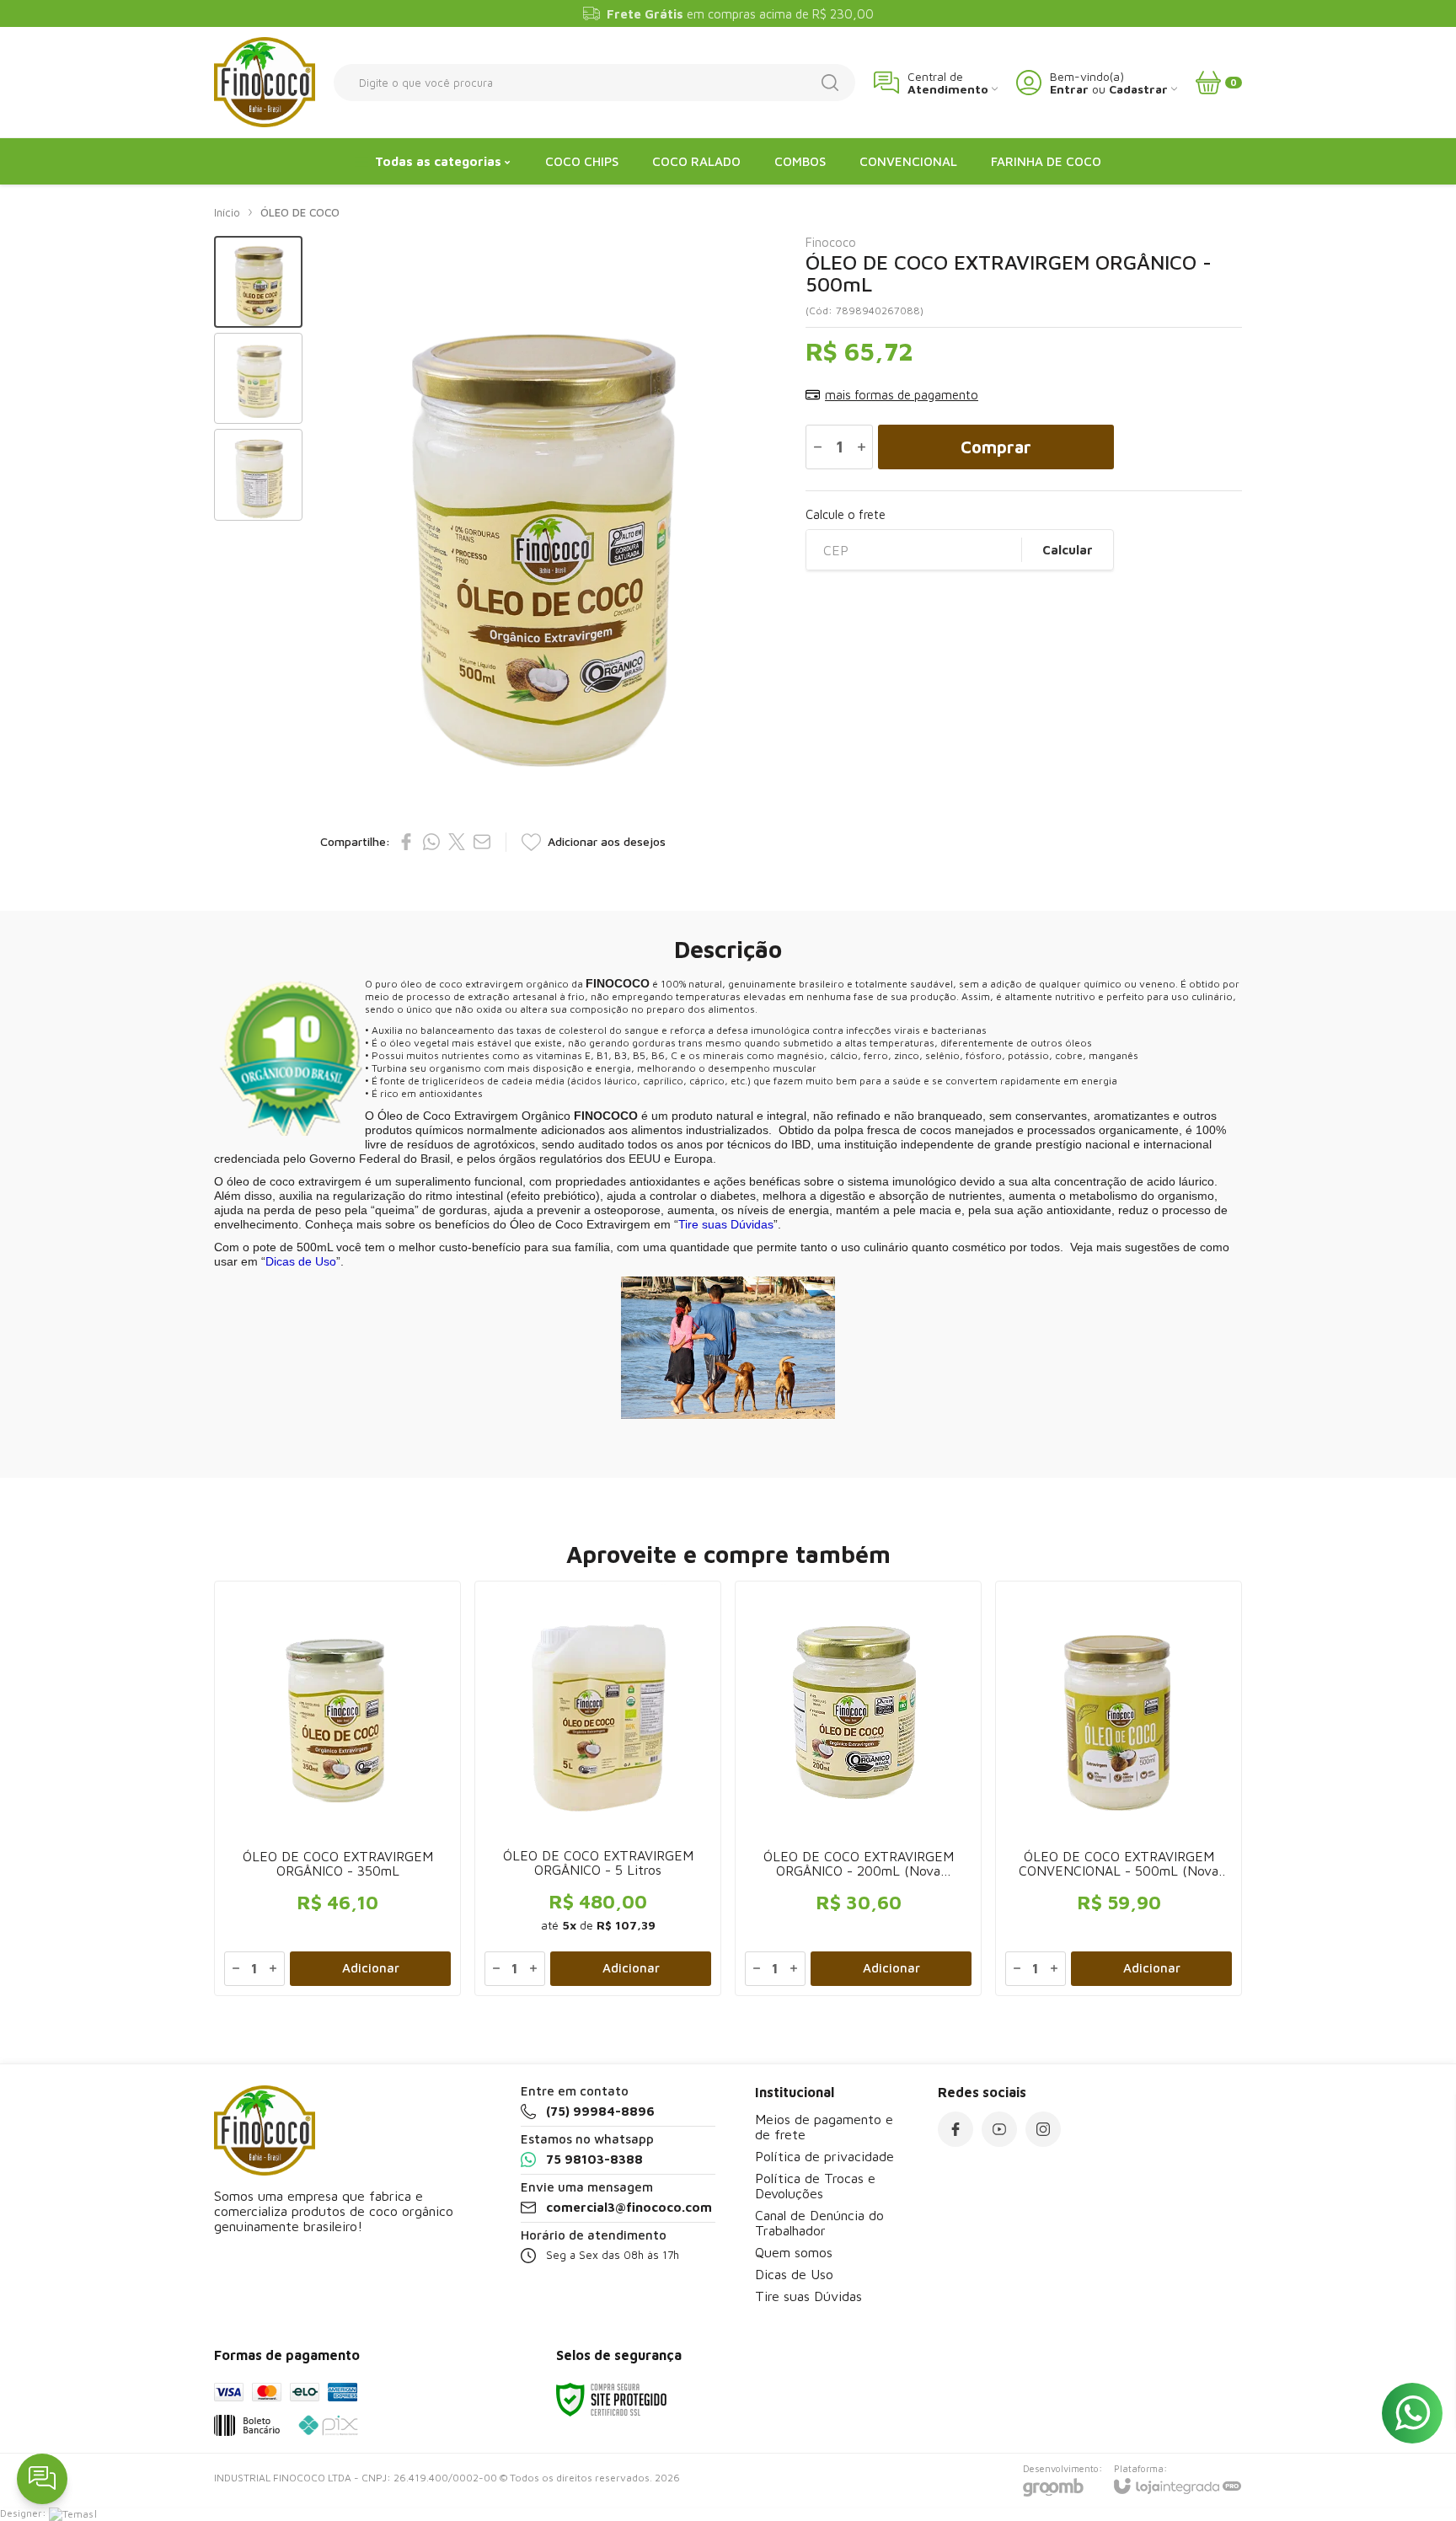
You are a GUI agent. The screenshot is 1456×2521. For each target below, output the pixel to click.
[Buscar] (830, 83)
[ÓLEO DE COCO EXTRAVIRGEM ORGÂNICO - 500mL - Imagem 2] (258, 379)
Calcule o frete (846, 514)
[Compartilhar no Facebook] (406, 842)
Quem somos (794, 2252)
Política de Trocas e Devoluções (815, 2186)
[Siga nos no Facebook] (955, 2129)
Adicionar (371, 1968)
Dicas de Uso (794, 2274)
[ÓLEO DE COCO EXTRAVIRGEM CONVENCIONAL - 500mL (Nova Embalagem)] (1119, 1788)
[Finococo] (265, 82)
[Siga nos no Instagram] (1043, 2129)
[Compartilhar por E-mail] (482, 842)
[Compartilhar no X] (457, 842)
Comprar (996, 447)
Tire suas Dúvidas (808, 2296)
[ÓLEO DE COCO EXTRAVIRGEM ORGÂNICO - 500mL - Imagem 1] (258, 282)
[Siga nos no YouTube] (999, 2129)
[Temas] (71, 2513)
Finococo (831, 242)
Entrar (1069, 89)
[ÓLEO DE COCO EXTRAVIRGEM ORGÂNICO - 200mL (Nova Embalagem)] (858, 1788)
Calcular (1068, 550)
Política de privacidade (824, 2156)
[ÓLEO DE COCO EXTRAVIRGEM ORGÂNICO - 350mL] (337, 1788)
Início (227, 212)
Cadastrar (1138, 89)
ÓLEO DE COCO (300, 212)
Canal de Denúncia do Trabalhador (819, 2223)
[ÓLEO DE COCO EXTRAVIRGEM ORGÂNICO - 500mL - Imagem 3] (258, 475)
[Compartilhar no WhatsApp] (431, 842)
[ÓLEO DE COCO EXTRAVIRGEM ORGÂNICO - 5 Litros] (598, 1788)
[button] (258, 282)
